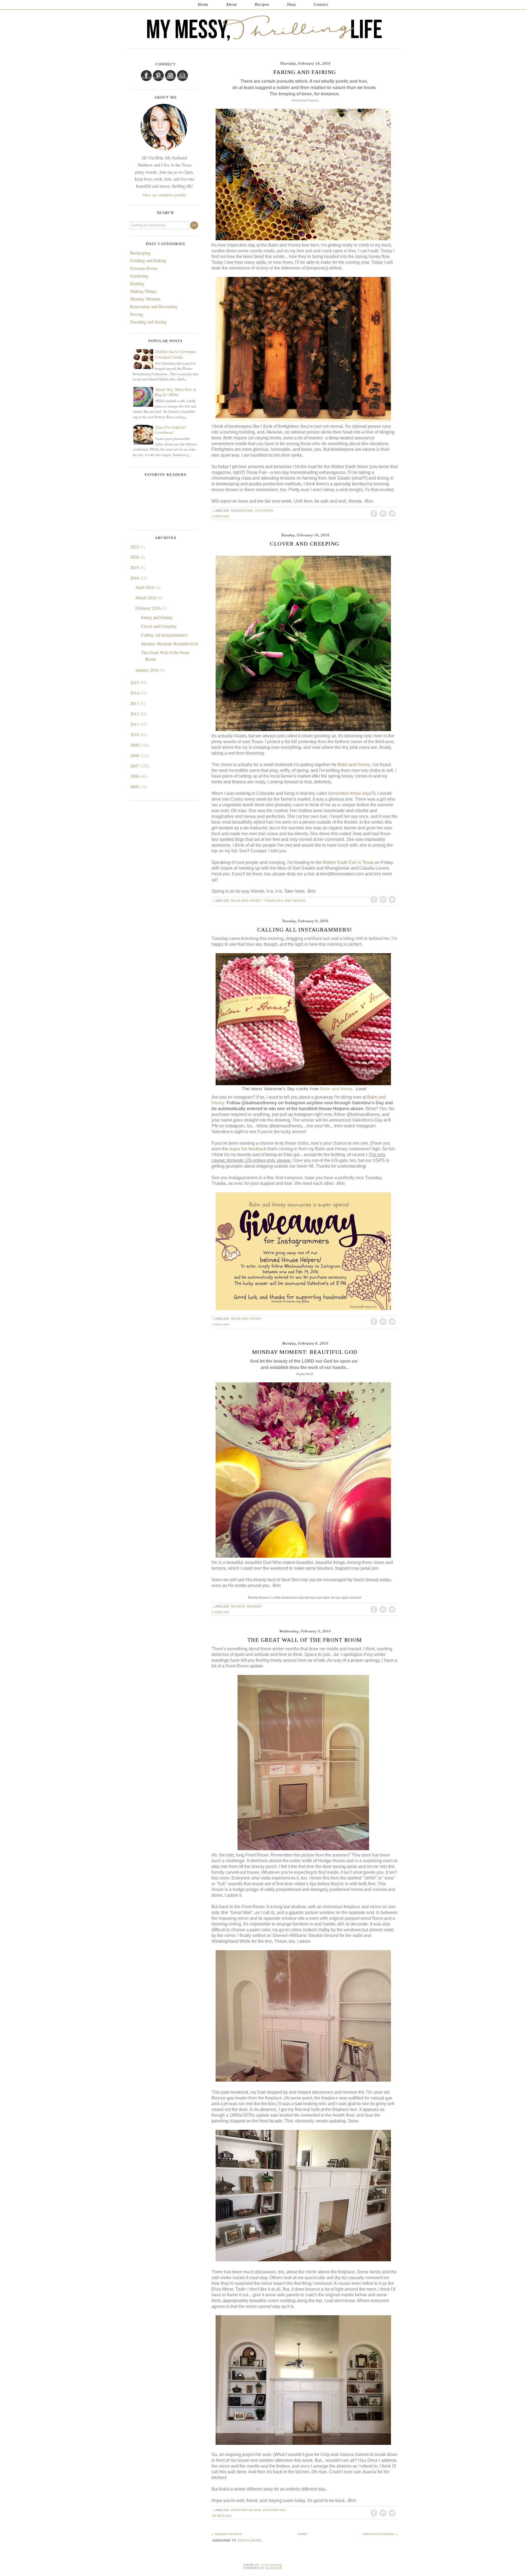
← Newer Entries (226, 2534)
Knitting (137, 283)
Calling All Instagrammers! (305, 930)
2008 (135, 755)
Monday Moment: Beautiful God (305, 1352)
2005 (135, 786)
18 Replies (222, 2516)
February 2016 (149, 608)
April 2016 (145, 587)
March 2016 (146, 598)
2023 (135, 547)
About (232, 5)
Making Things (143, 291)
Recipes (262, 5)
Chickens (264, 511)
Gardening (139, 276)
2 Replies (221, 1325)
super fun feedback (248, 1149)
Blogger (274, 2568)
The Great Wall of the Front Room (305, 1640)
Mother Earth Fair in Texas (348, 862)
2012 (135, 714)
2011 (135, 724)
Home (203, 5)
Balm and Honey (354, 765)
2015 (135, 682)
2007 (135, 766)
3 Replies (221, 516)
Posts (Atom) (250, 2540)
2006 (135, 776)
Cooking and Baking (148, 260)
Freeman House (144, 268)
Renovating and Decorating (259, 2510)
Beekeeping (242, 511)
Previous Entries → (381, 2534)
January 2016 (148, 670)
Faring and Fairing (305, 72)
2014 (135, 693)
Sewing (137, 314)
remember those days (351, 793)
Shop (291, 5)
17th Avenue (271, 2565)
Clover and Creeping (305, 544)
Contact (321, 5)
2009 (135, 745)
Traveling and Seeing (285, 901)
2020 (135, 557)
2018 (135, 567)
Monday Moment (247, 1606)
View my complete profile (164, 195)
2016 (135, 578)
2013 (135, 703)
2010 (135, 734)
